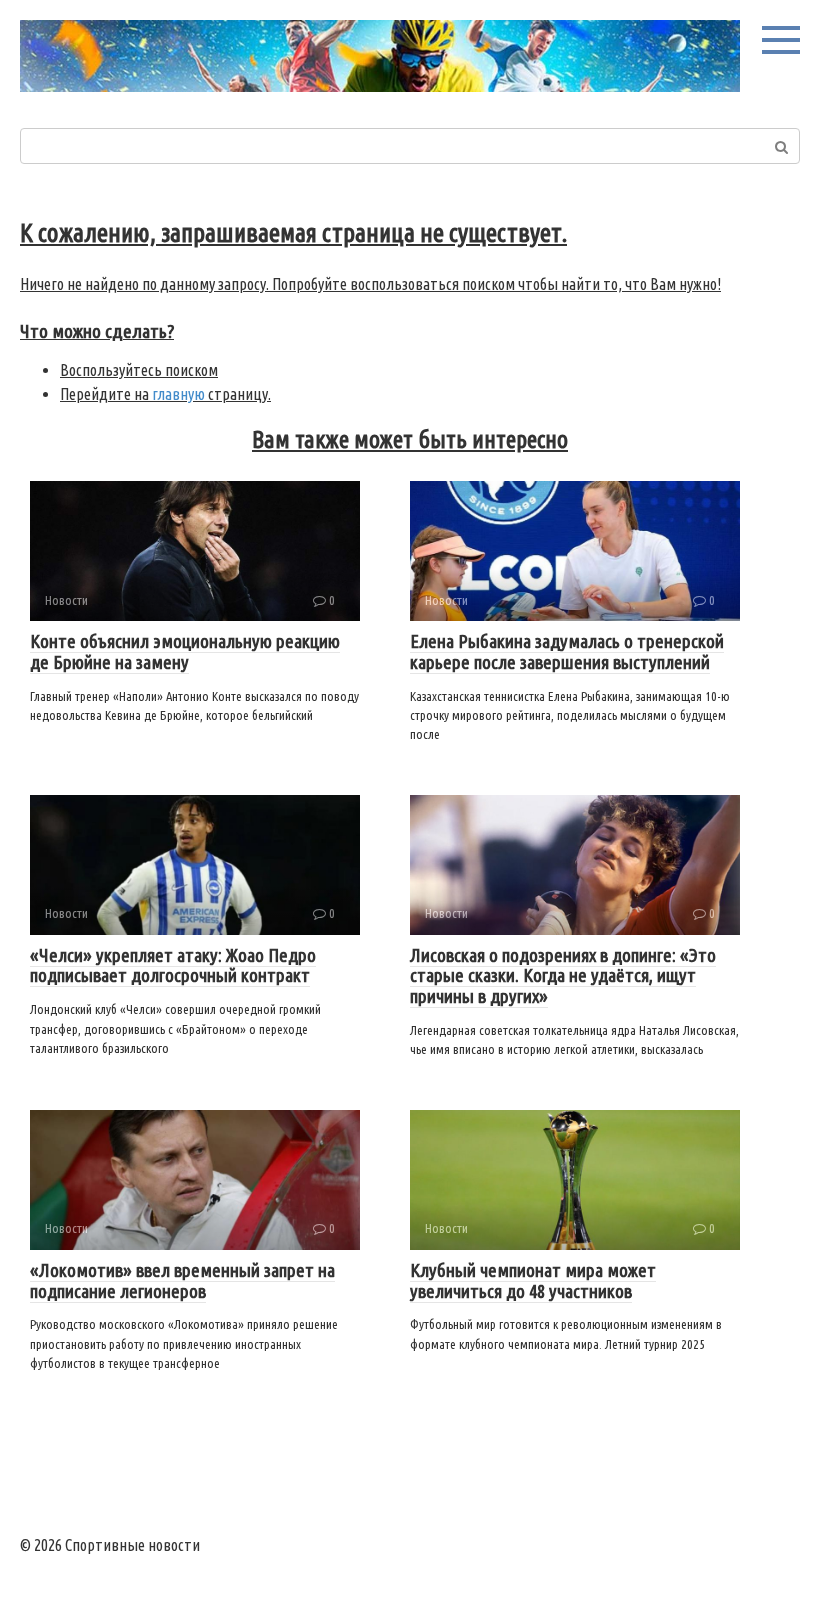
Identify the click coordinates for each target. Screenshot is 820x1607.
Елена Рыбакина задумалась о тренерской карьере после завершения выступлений (567, 651)
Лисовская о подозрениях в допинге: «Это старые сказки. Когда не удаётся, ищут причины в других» (563, 976)
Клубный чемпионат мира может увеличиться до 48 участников (533, 1280)
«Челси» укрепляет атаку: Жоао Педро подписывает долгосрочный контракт (173, 965)
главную (178, 394)
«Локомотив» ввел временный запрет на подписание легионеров (182, 1280)
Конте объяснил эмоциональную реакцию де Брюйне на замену (185, 651)
